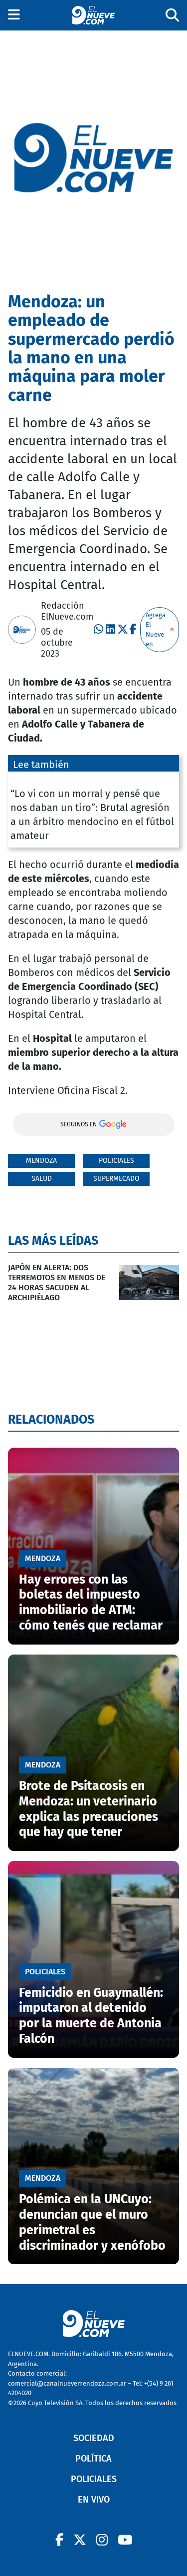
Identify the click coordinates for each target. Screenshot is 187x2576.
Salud (42, 1179)
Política (93, 2459)
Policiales (116, 1161)
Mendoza (41, 1161)
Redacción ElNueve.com (67, 611)
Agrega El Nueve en (156, 630)
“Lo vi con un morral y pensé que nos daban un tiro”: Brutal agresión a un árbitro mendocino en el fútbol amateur (92, 815)
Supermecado (116, 1179)
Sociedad (94, 2438)
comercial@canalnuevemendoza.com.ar (67, 2383)
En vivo (94, 2500)
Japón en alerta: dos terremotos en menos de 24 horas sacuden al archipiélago (57, 1283)
